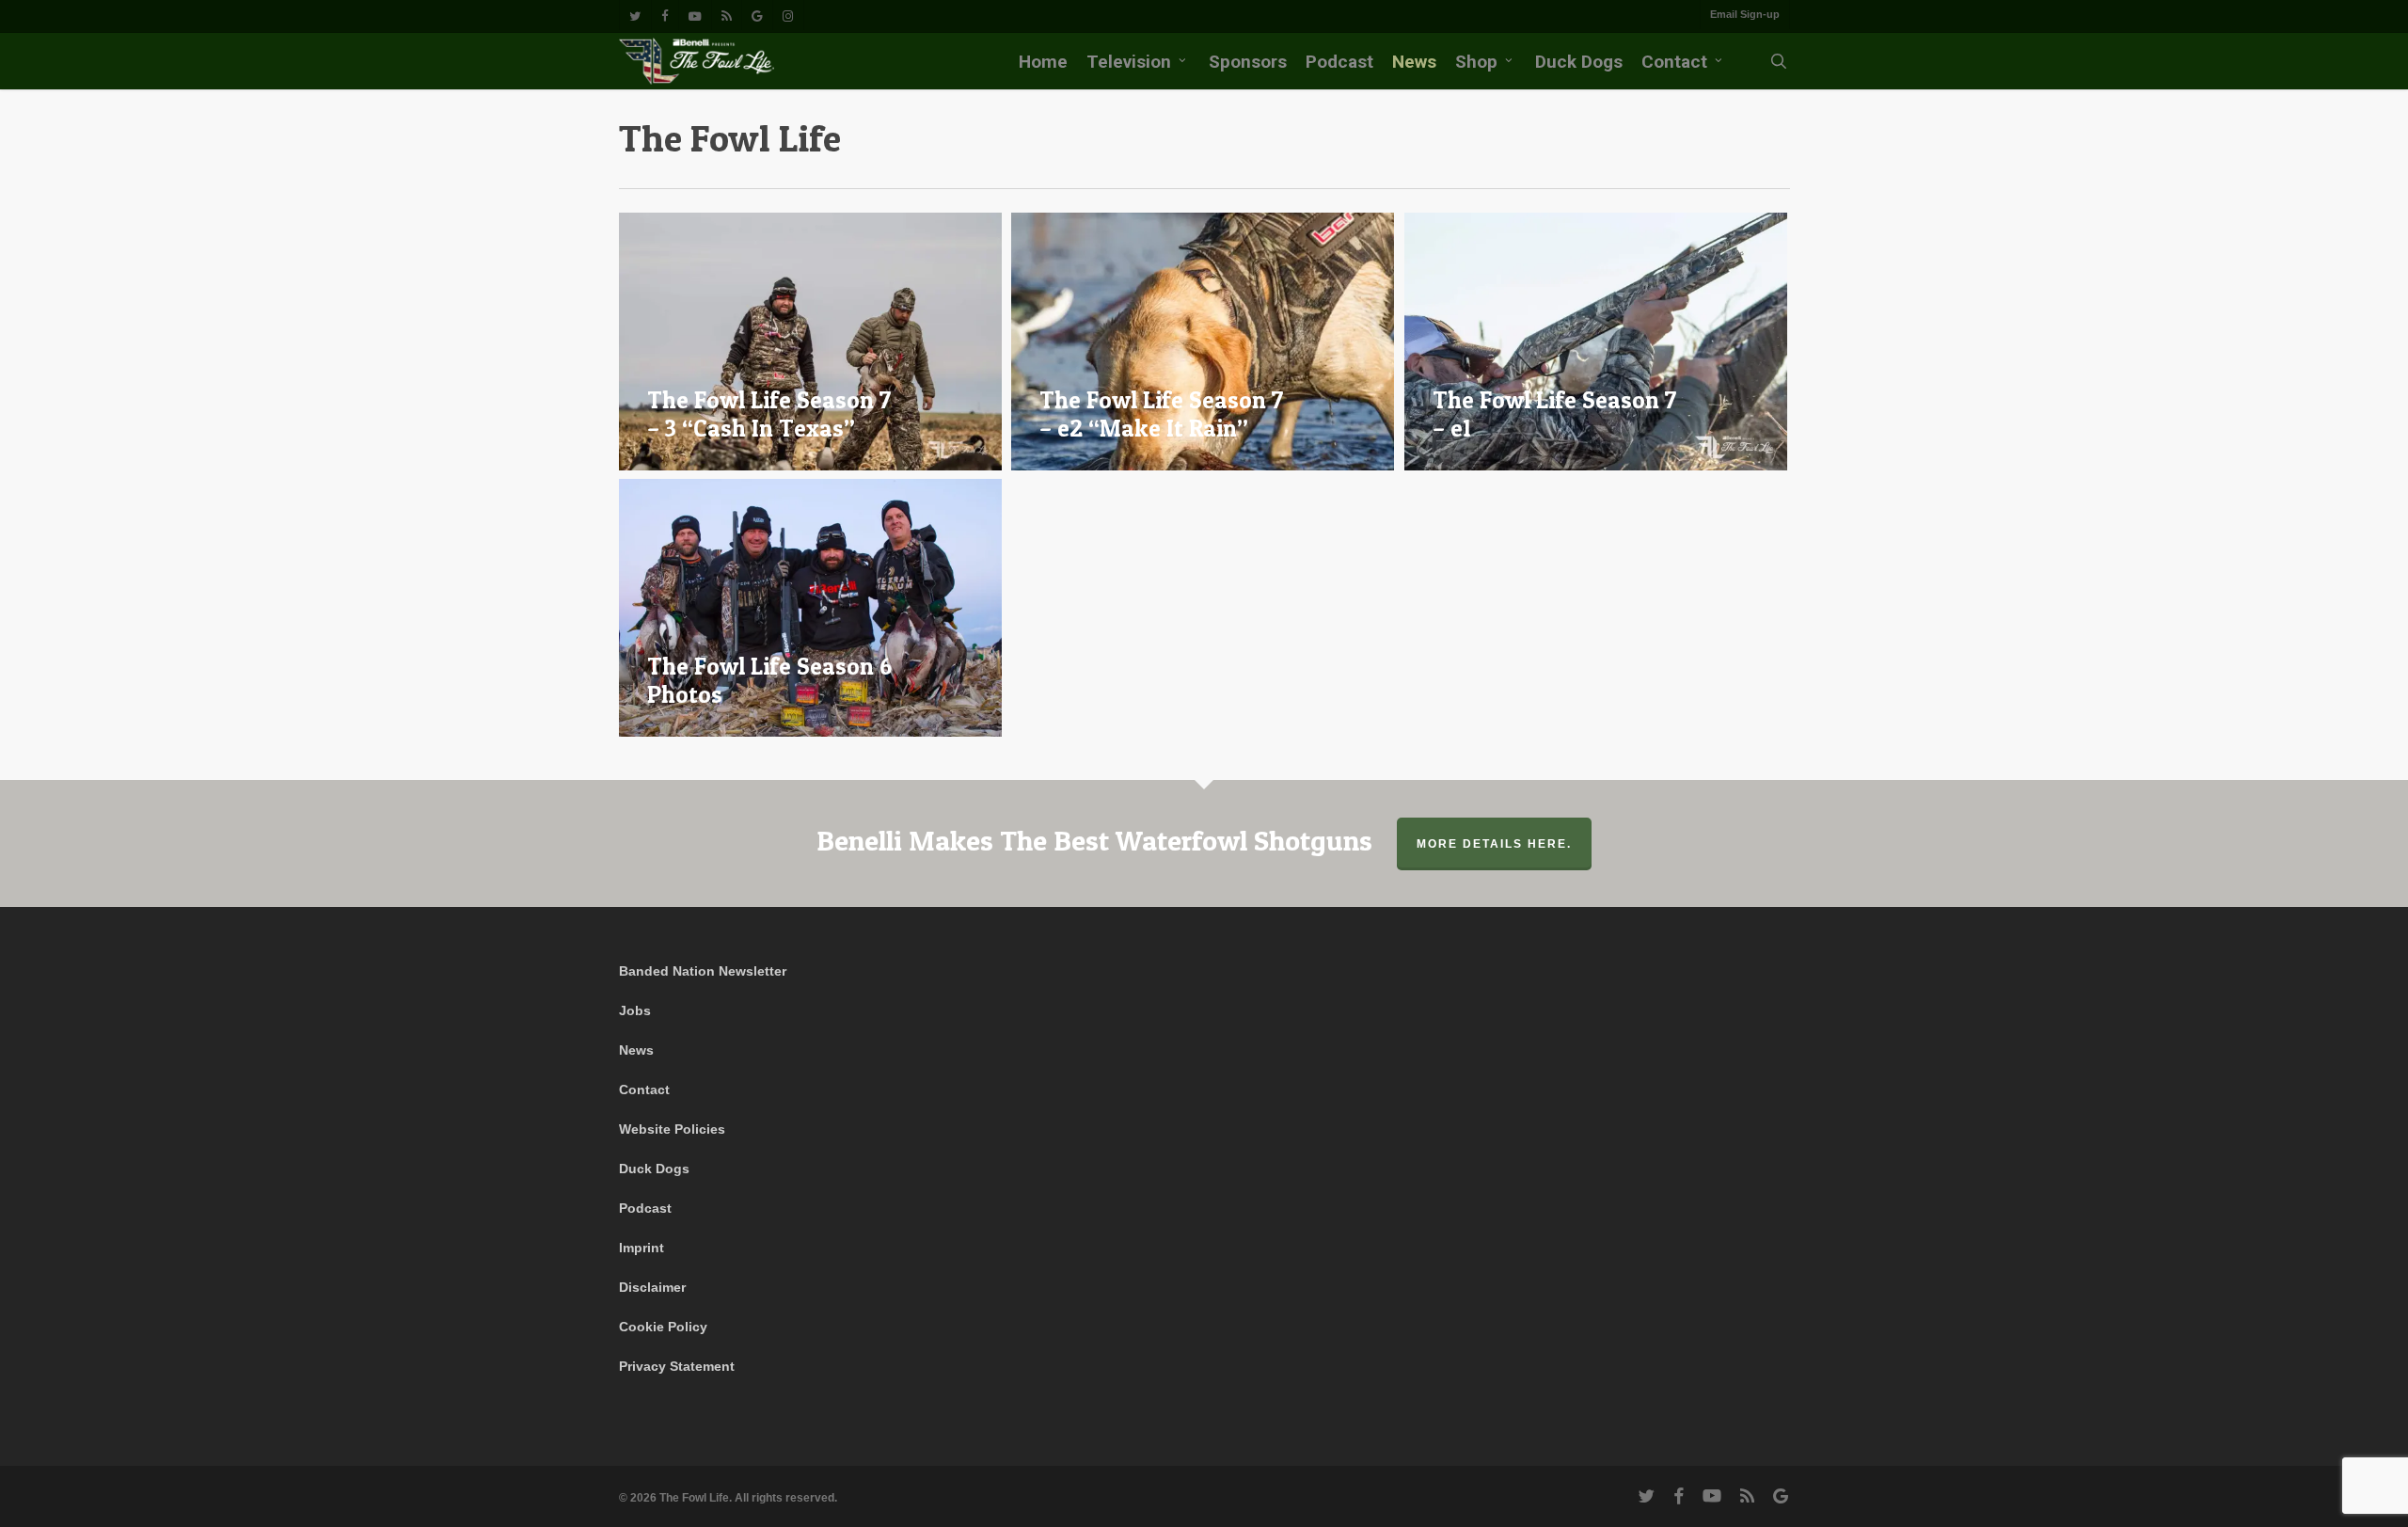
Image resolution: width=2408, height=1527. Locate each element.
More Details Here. (1494, 844)
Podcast (645, 1208)
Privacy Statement (677, 1366)
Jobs (635, 1010)
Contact (644, 1090)
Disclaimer (652, 1287)
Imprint (642, 1248)
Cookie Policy (663, 1327)
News (636, 1050)
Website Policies (672, 1129)
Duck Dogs (654, 1169)
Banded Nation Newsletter (703, 971)
